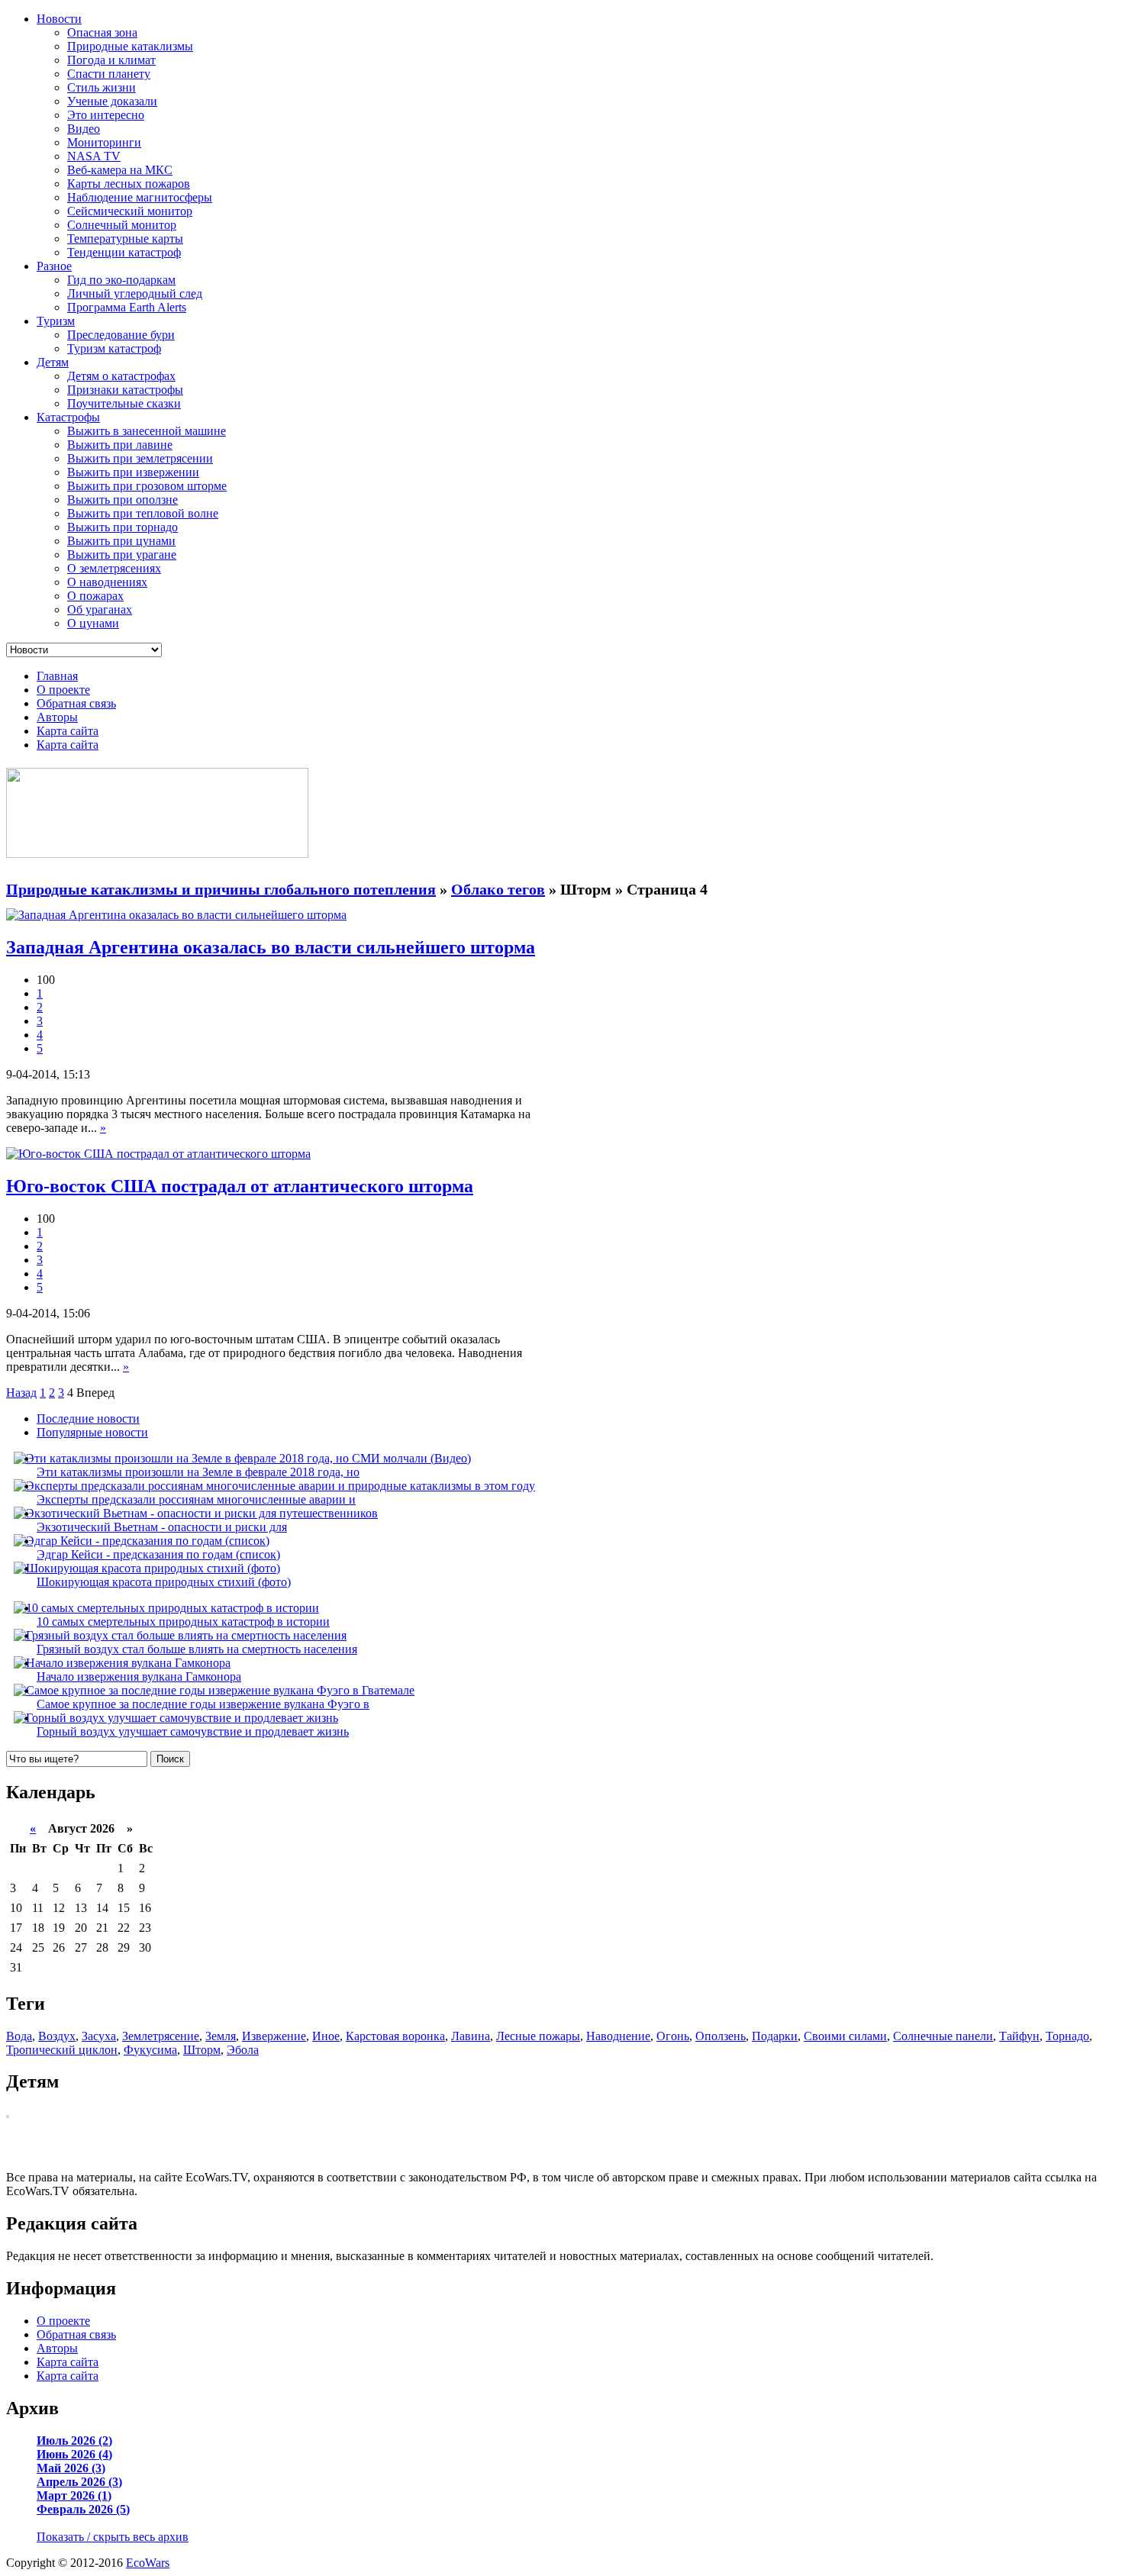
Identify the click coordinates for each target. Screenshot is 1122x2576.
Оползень (721, 2036)
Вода (19, 2036)
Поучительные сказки (124, 403)
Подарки (775, 2036)
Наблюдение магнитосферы (140, 197)
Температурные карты (125, 239)
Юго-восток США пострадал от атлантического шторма (240, 1186)
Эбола (243, 2050)
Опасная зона (102, 32)
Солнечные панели (943, 2036)
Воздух (57, 2036)
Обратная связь (76, 703)
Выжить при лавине (120, 445)
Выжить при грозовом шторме (147, 486)
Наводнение (618, 2036)
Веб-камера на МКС (120, 170)
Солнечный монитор (122, 225)
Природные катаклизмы (130, 46)
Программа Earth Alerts (127, 307)
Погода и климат (111, 60)
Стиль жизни (102, 87)
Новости (59, 19)
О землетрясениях (114, 568)
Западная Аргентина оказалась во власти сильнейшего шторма (271, 947)
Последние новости (88, 1419)
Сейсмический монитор (130, 211)
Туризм (56, 321)
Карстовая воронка (395, 2036)
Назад (21, 1393)
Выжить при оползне (123, 500)
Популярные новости (92, 1432)
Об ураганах (100, 609)
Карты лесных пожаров (129, 184)
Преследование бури (121, 335)
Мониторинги (104, 142)
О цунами (93, 623)
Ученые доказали (112, 101)
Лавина (471, 2036)
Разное (54, 266)
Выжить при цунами (121, 541)
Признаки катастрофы (125, 390)
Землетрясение (161, 2036)
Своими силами (845, 2036)
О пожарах (95, 596)
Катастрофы (68, 417)
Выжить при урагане (122, 555)
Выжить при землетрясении (140, 458)
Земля (221, 2036)
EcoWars (148, 2563)
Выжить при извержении (133, 472)
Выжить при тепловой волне (143, 513)
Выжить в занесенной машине (147, 431)
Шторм (202, 2050)
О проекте (63, 690)
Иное (326, 2036)
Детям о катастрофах (121, 376)
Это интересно (106, 115)
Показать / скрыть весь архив (113, 2537)
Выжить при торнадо (123, 527)
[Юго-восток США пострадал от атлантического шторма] (158, 1154)
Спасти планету (109, 74)
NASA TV (94, 156)
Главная (57, 676)
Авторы (57, 717)
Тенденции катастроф (124, 252)
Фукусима (150, 2050)
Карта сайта (68, 731)
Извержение (274, 2036)
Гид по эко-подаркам (121, 280)
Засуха (99, 2036)
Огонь (673, 2036)
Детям (53, 362)
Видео (84, 129)
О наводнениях (107, 582)
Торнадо (1067, 2036)
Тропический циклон (62, 2050)
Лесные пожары (538, 2036)
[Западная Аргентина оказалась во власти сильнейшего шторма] (176, 915)
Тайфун (1019, 2036)
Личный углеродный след (135, 293)
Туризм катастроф (114, 348)
